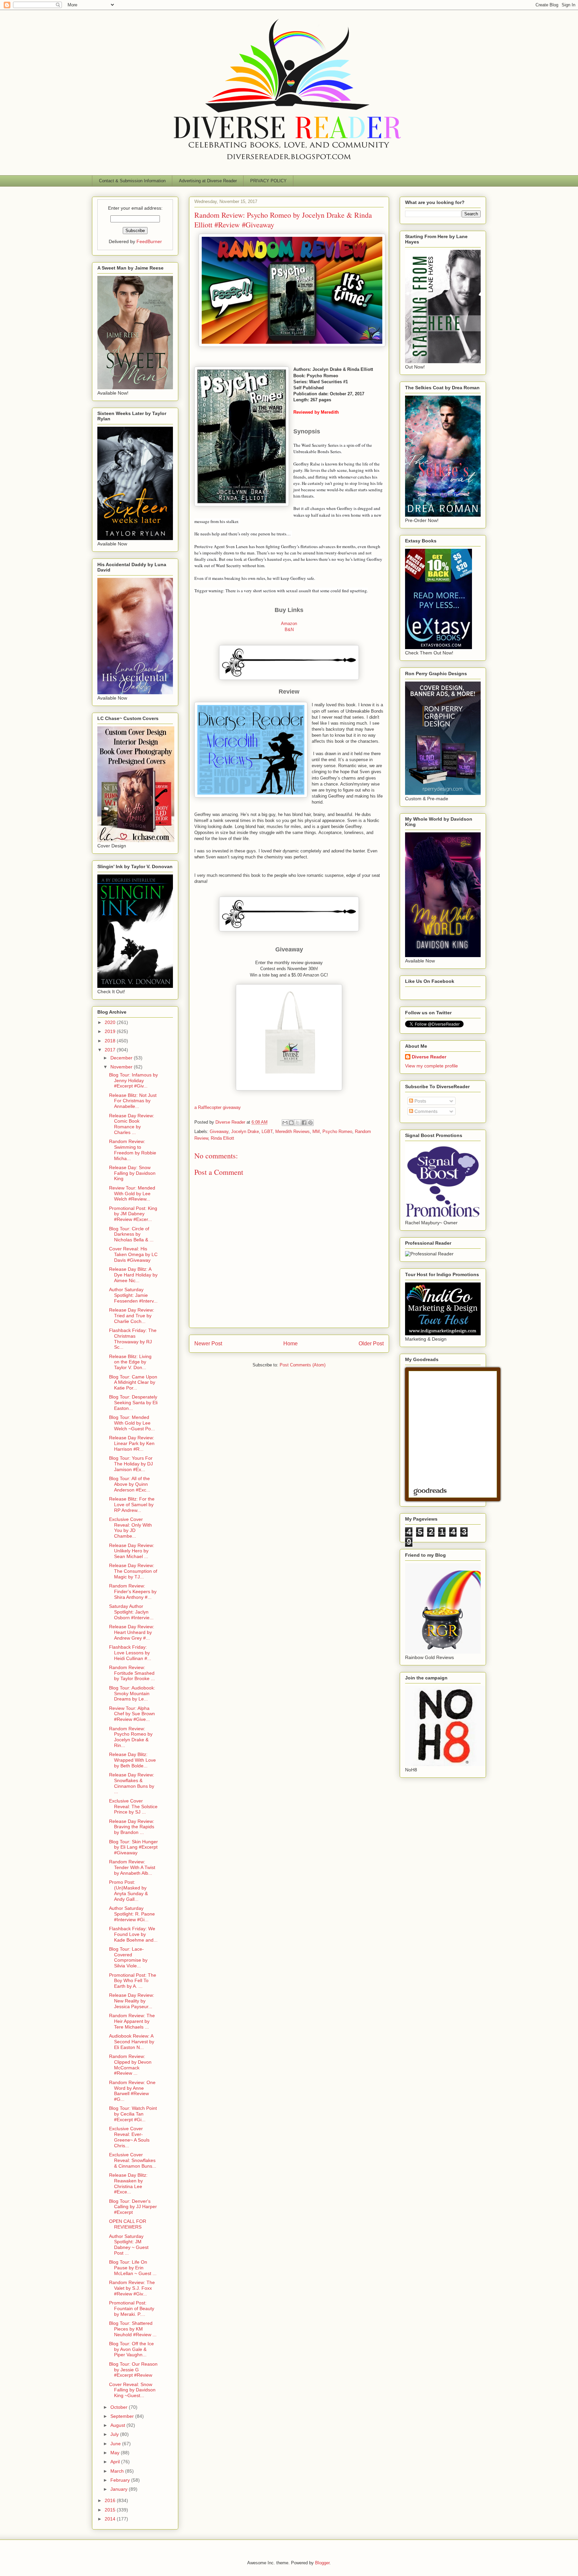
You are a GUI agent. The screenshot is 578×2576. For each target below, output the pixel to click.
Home (291, 1344)
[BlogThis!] (291, 1123)
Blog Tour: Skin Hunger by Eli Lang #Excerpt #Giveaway (133, 1847)
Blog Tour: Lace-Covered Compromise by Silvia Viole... (128, 1957)
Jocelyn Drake (245, 1131)
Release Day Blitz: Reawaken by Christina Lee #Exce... (128, 2183)
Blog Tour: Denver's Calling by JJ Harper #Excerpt (133, 2207)
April (116, 2462)
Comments (425, 1111)
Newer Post (208, 1344)
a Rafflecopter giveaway (218, 1107)
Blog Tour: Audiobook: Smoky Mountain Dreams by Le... (132, 1693)
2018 (111, 1041)
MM (316, 1131)
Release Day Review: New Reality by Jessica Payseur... (132, 2001)
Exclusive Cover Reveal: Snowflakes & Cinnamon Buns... (133, 2160)
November (122, 1067)
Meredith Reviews (293, 1131)
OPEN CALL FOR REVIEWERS (128, 2224)
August (118, 2425)
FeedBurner (149, 241)
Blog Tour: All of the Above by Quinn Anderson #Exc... (130, 1484)
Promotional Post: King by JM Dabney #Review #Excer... (133, 1214)
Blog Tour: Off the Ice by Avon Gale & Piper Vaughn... (131, 2349)
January (120, 2489)
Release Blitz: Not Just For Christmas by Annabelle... (133, 1101)
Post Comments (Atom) (303, 1365)
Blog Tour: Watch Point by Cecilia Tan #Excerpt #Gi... (133, 2114)
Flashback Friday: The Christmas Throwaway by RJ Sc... (133, 1339)
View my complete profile (431, 1066)
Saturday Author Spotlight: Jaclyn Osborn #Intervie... (131, 1612)
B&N (289, 630)
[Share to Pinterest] (310, 1123)
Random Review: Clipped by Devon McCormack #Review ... (130, 2065)
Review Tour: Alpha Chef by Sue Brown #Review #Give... (132, 1714)
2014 (111, 2519)
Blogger (322, 2563)
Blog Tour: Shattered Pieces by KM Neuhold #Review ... (133, 2329)
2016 (111, 2500)
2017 (111, 1050)
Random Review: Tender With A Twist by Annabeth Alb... (132, 1867)
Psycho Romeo (337, 1131)
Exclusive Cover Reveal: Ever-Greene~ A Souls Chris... (129, 2137)
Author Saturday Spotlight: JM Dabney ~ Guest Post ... (129, 2245)
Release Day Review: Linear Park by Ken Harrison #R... (132, 1443)
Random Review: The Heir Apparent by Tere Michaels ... (132, 2021)
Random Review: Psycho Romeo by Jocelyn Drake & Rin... (131, 1737)
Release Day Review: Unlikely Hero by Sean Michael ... (132, 1551)
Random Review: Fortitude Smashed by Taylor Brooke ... (132, 1673)
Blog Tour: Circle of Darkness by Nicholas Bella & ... (131, 1234)
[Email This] (285, 1123)
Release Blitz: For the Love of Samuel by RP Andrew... (132, 1505)
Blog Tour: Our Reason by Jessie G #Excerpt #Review (133, 2370)
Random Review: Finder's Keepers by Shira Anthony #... (133, 1591)
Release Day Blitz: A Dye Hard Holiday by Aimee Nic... (133, 1275)
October (120, 2407)
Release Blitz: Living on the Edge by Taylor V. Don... (130, 1362)
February (121, 2480)
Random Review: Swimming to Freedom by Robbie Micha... (133, 1150)
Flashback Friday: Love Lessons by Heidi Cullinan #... (130, 1653)
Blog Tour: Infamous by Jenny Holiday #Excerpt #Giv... (133, 1080)
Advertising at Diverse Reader (208, 181)
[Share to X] (298, 1123)
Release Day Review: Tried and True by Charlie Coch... (132, 1316)
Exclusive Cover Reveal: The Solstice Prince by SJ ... (133, 1807)
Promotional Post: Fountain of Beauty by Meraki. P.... (132, 2308)
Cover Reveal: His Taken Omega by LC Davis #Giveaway (133, 1254)
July (115, 2434)
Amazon (289, 624)
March (118, 2471)
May (116, 2453)
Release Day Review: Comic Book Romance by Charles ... (132, 1124)
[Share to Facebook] (304, 1123)
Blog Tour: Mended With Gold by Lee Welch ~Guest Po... (132, 1423)
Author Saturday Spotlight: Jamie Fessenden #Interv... (133, 1295)
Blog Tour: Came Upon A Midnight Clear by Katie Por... (133, 1382)
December (122, 1058)
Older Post (371, 1344)
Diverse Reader (429, 1057)
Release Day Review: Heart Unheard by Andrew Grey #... (132, 1632)
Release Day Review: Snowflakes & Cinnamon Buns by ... (132, 1783)
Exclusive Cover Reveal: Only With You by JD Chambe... (130, 1528)
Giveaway (219, 1131)
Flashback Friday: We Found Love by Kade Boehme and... (133, 1934)
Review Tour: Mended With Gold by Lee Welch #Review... (132, 1194)
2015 (111, 2510)
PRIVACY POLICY (268, 181)
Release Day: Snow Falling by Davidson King (132, 1173)
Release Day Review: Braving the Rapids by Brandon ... (132, 1827)
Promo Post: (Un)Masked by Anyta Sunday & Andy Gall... (128, 1890)
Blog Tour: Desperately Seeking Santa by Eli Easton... (133, 1403)
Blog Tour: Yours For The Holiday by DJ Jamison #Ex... (131, 1464)
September (123, 2416)
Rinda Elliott (222, 1138)
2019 (111, 1031)
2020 (111, 1022)
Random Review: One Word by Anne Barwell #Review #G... (132, 2091)
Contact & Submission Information (132, 181)
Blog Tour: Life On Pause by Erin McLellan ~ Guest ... (133, 2268)
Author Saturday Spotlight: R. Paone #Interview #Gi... (132, 1914)
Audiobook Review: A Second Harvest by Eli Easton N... (132, 2042)
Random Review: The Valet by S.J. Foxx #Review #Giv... (132, 2288)
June (116, 2444)
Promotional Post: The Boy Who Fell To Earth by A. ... (133, 1981)
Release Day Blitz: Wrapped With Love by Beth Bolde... (132, 1760)
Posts (420, 1101)
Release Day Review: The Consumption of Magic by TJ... (133, 1571)
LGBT (267, 1131)
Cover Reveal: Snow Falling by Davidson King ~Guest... (132, 2390)
